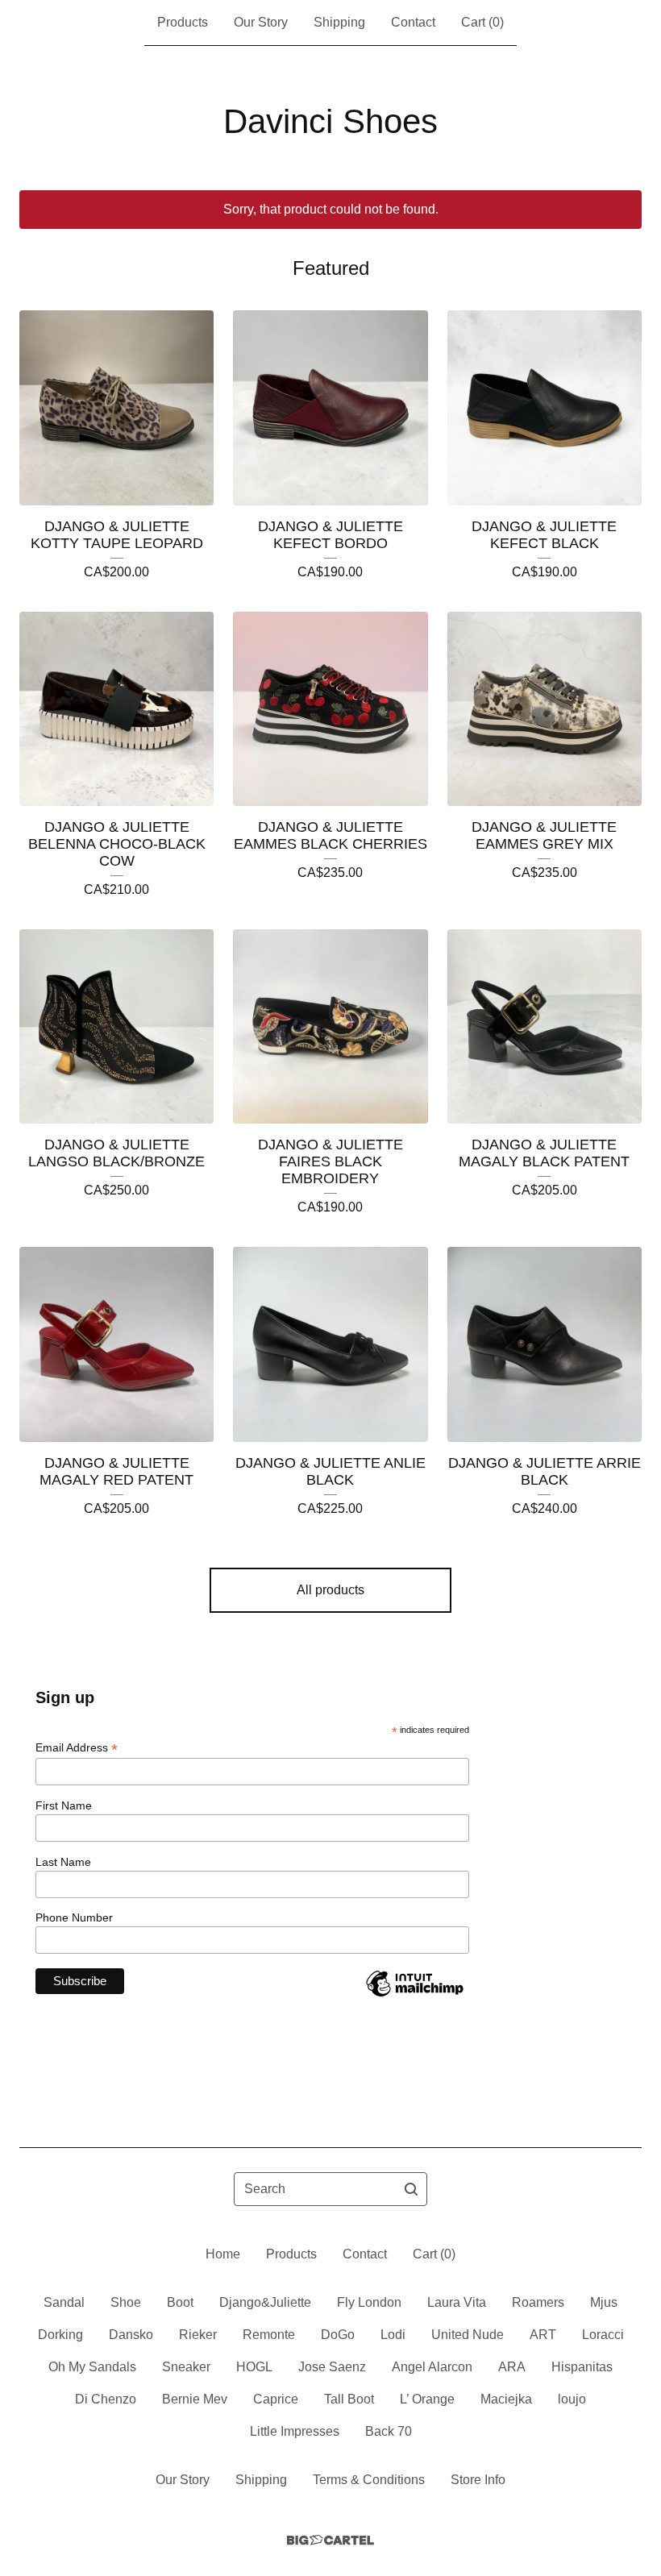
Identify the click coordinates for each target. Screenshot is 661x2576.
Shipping (339, 22)
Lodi (393, 2335)
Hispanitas (582, 2367)
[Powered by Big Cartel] (330, 2540)
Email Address (77, 1748)
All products (330, 1590)
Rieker (198, 2335)
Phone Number (74, 1917)
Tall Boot (349, 2399)
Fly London (369, 2302)
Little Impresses (295, 2431)
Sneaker (186, 2367)
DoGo (338, 2335)
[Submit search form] (411, 2189)
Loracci (603, 2335)
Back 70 (389, 2431)
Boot (180, 2302)
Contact (413, 22)
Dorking (60, 2335)
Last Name (63, 1862)
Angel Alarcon (432, 2367)
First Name (64, 1805)
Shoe (126, 2302)
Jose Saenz (332, 2367)
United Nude (468, 2335)
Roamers (538, 2302)
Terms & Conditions (369, 2480)
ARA (512, 2367)
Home (223, 2254)
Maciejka (506, 2399)
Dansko (131, 2335)
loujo (572, 2399)
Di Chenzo (106, 2399)
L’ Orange (427, 2399)
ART (543, 2335)
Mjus (604, 2302)
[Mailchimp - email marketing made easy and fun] (414, 1996)
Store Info (478, 2480)
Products (183, 22)
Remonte (269, 2335)
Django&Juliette (265, 2302)
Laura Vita (457, 2302)
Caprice (276, 2399)
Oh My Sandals (92, 2367)
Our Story (261, 22)
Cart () (482, 22)
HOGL (254, 2367)
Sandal (64, 2302)
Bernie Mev (195, 2399)
